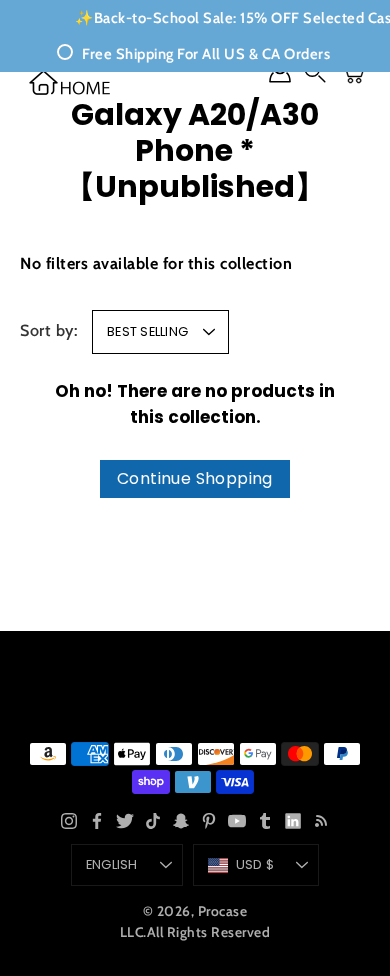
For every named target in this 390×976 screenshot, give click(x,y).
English (112, 864)
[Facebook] (97, 821)
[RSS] (321, 821)
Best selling (147, 331)
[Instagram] (69, 821)
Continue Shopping (195, 478)
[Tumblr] (265, 821)
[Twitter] (125, 821)
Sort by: (49, 330)
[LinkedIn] (293, 821)
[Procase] (70, 82)
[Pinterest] (209, 821)
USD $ (255, 864)
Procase (223, 911)
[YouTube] (237, 821)
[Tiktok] (153, 821)
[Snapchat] (181, 821)
